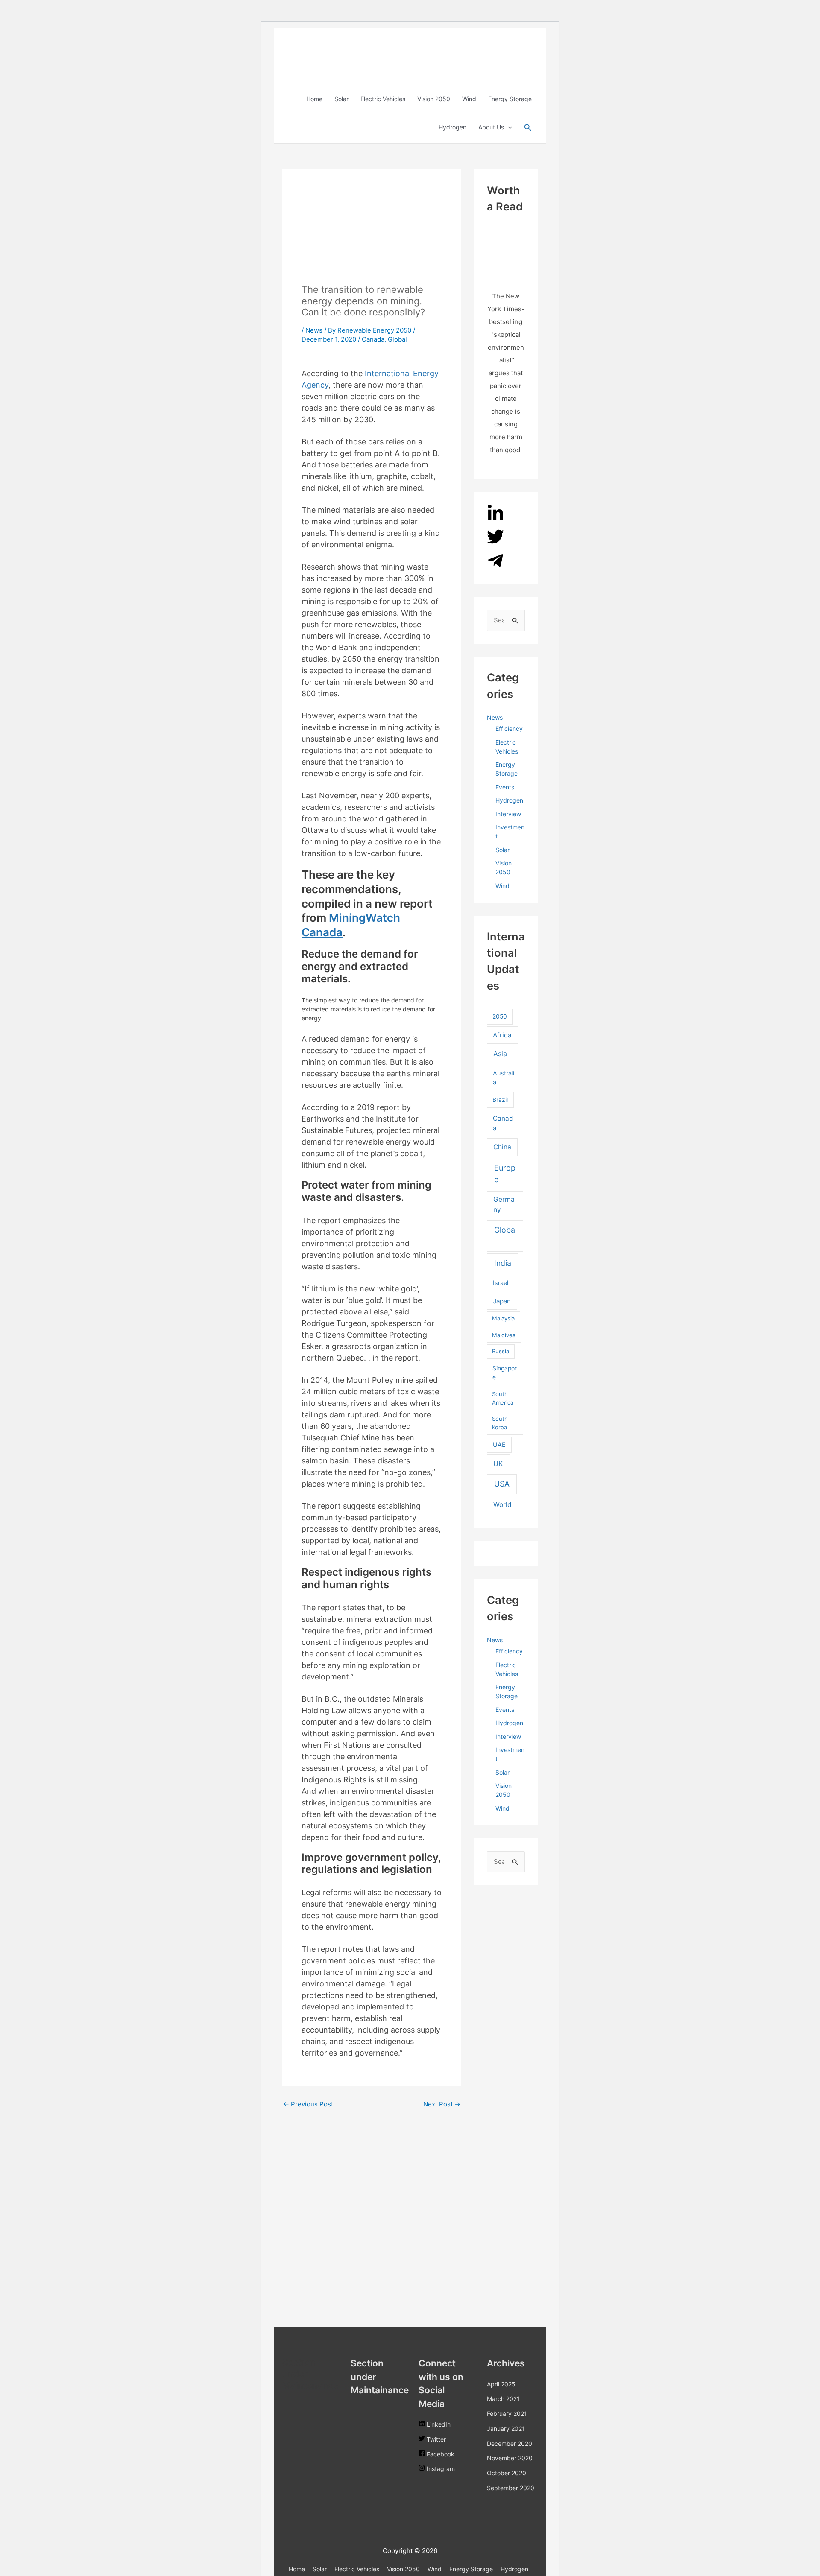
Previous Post (308, 2104)
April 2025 (501, 2384)
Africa (502, 1035)
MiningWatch (365, 918)
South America (503, 1398)
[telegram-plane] (495, 567)
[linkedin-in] (495, 519)
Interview (508, 814)
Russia (501, 1351)
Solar (341, 99)
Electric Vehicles (383, 99)
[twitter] (495, 543)
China (502, 1147)
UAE (499, 1444)
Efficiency (509, 729)
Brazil (500, 1100)
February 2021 (507, 2414)
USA (502, 1484)
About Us (491, 127)
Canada (373, 339)
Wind (469, 99)
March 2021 (503, 2399)
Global (397, 339)
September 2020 (511, 2488)
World (502, 1505)
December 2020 (510, 2443)
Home (314, 99)
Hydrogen (452, 127)
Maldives (504, 1335)
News (314, 330)
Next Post (442, 2104)
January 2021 (506, 2429)
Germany (504, 1205)
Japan (502, 1301)
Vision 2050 (434, 99)
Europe (505, 1174)
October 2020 (507, 2473)
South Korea (500, 1423)
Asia (500, 1054)
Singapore (505, 1373)
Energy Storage (510, 99)
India (503, 1263)
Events (505, 787)
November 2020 (510, 2458)
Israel (501, 1283)
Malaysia (503, 1318)
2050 (500, 1016)
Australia (504, 1078)
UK (498, 1463)
